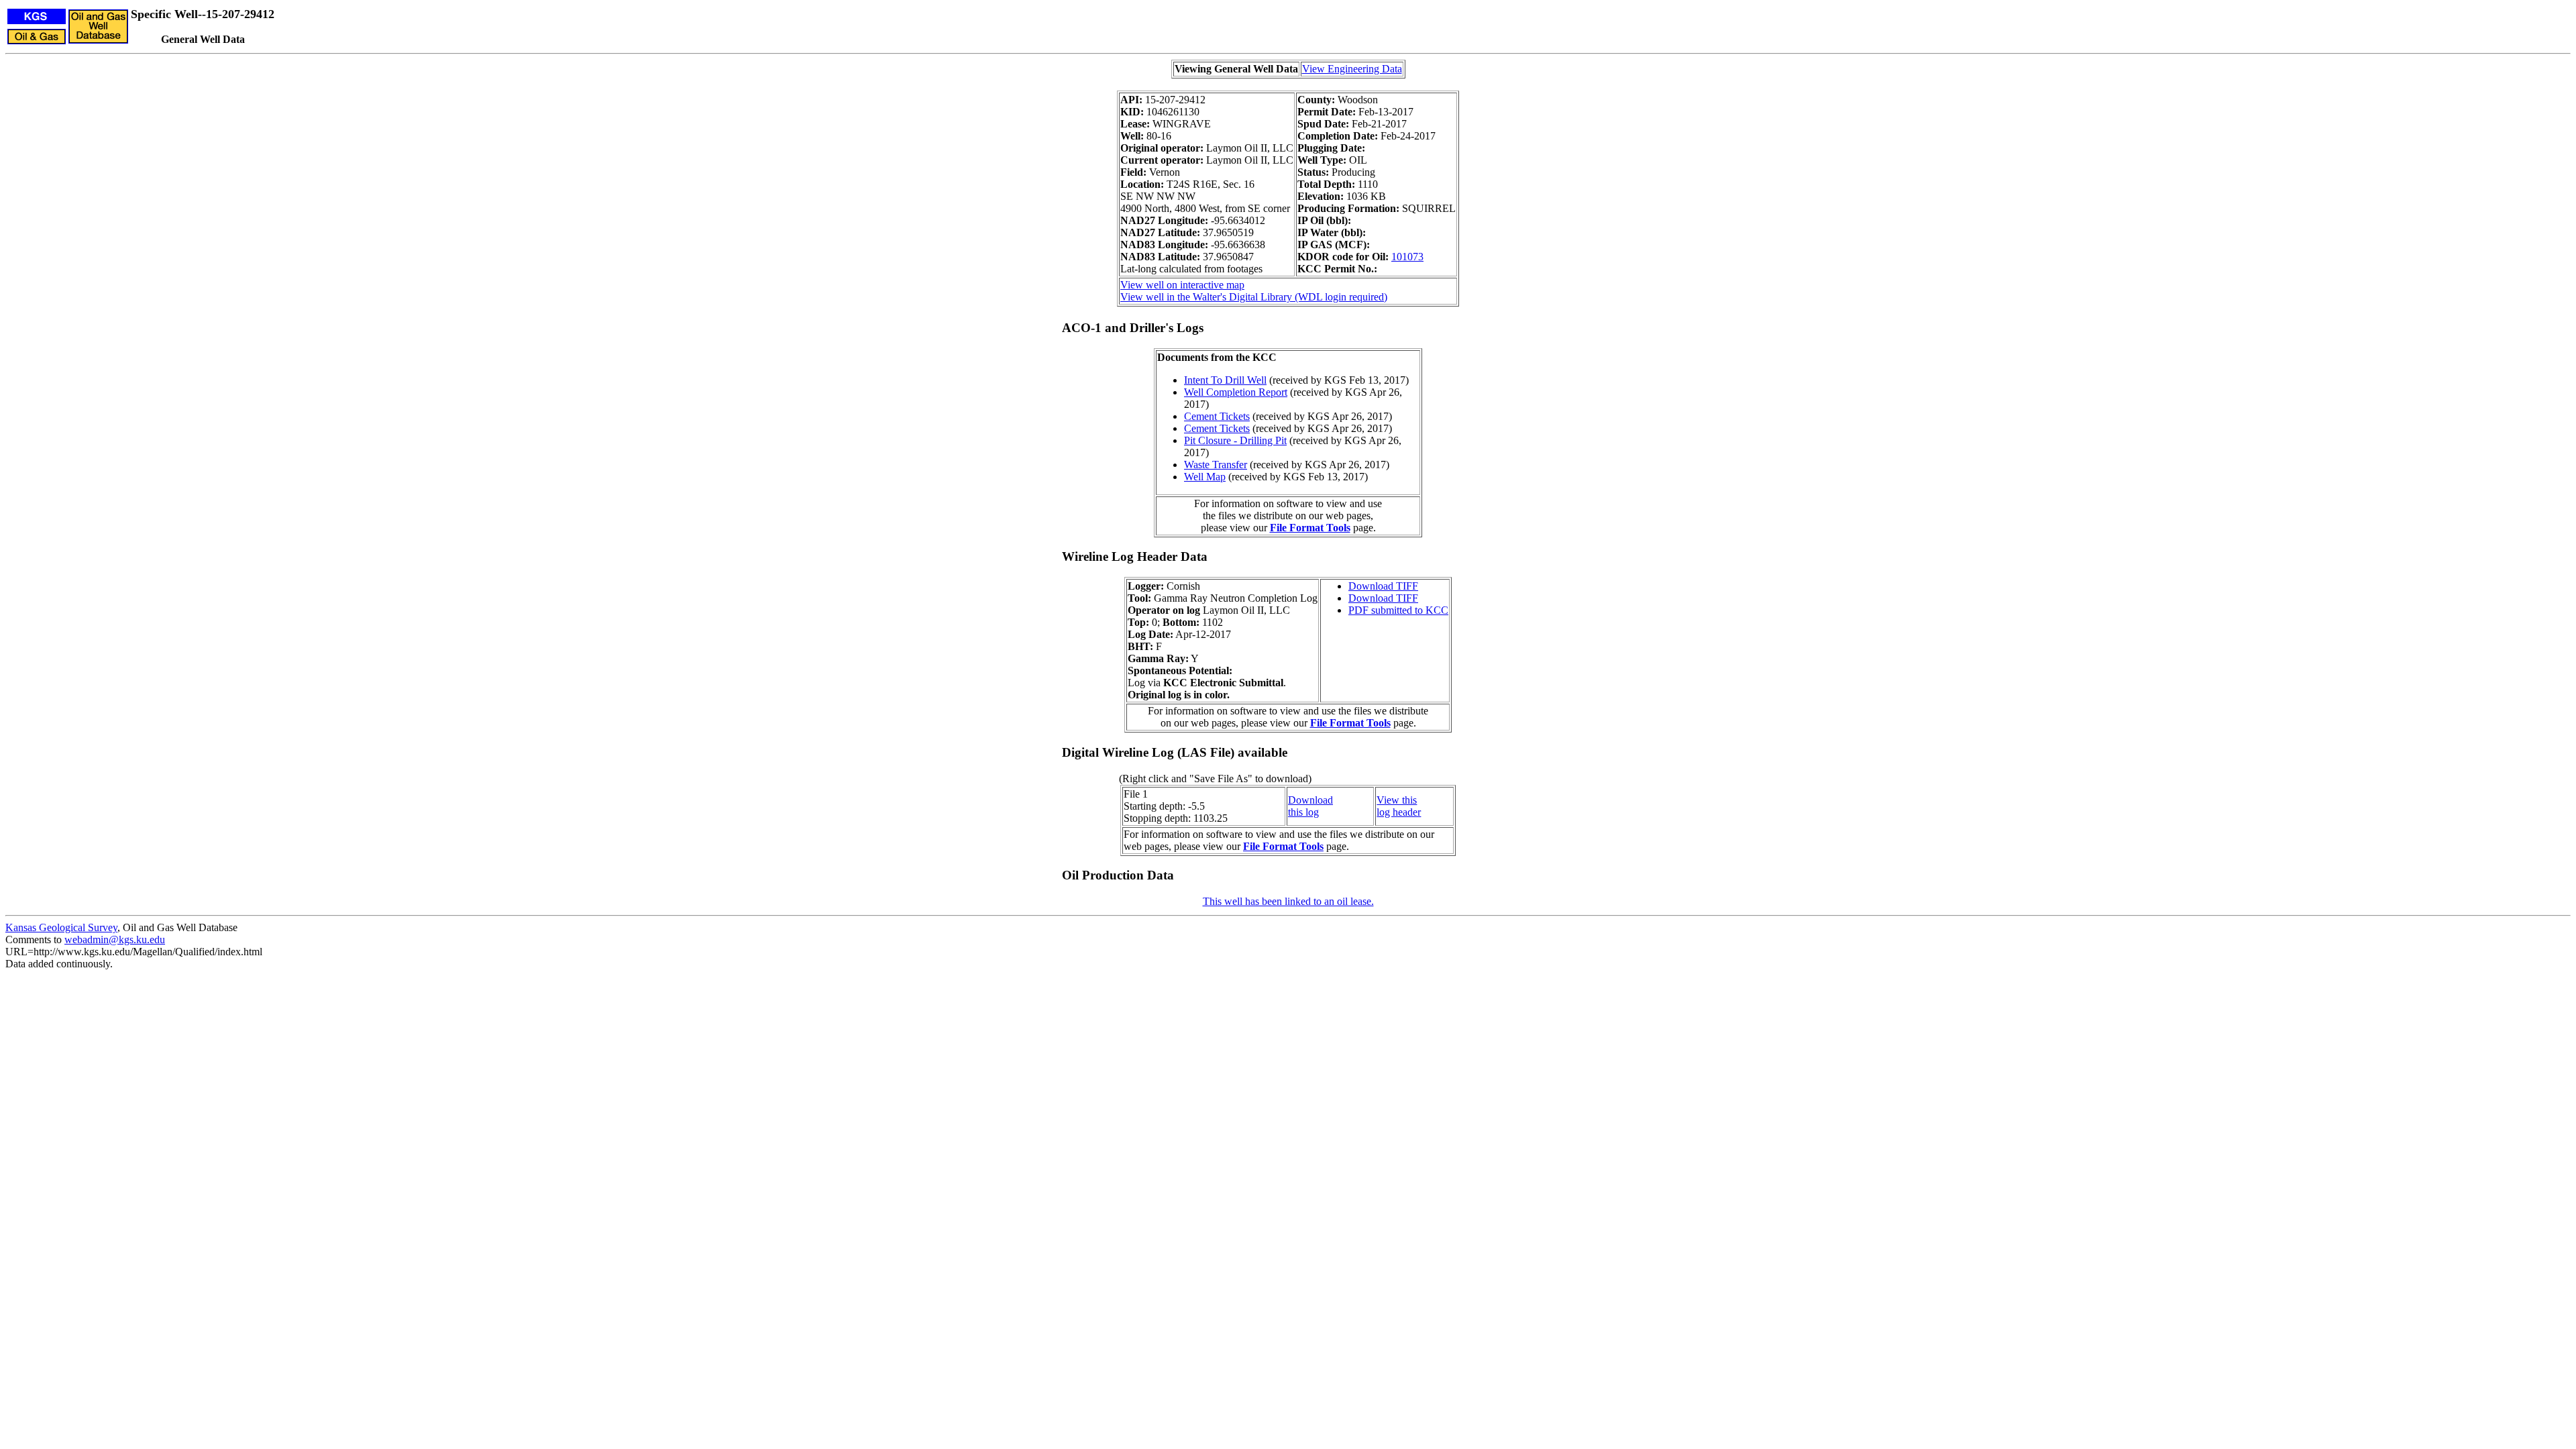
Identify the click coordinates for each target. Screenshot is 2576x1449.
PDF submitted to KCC (1398, 610)
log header (1399, 812)
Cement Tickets (1217, 416)
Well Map (1205, 477)
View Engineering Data (1352, 69)
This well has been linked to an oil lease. (1288, 901)
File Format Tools (1310, 528)
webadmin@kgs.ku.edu (115, 940)
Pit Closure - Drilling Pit (1235, 440)
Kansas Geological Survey (61, 927)
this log (1303, 812)
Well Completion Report (1236, 392)
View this (1397, 800)
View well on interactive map (1182, 285)
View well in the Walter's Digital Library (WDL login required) (1254, 297)
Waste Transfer (1216, 465)
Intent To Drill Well (1225, 380)
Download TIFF (1383, 586)
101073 (1407, 257)
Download (1310, 800)
